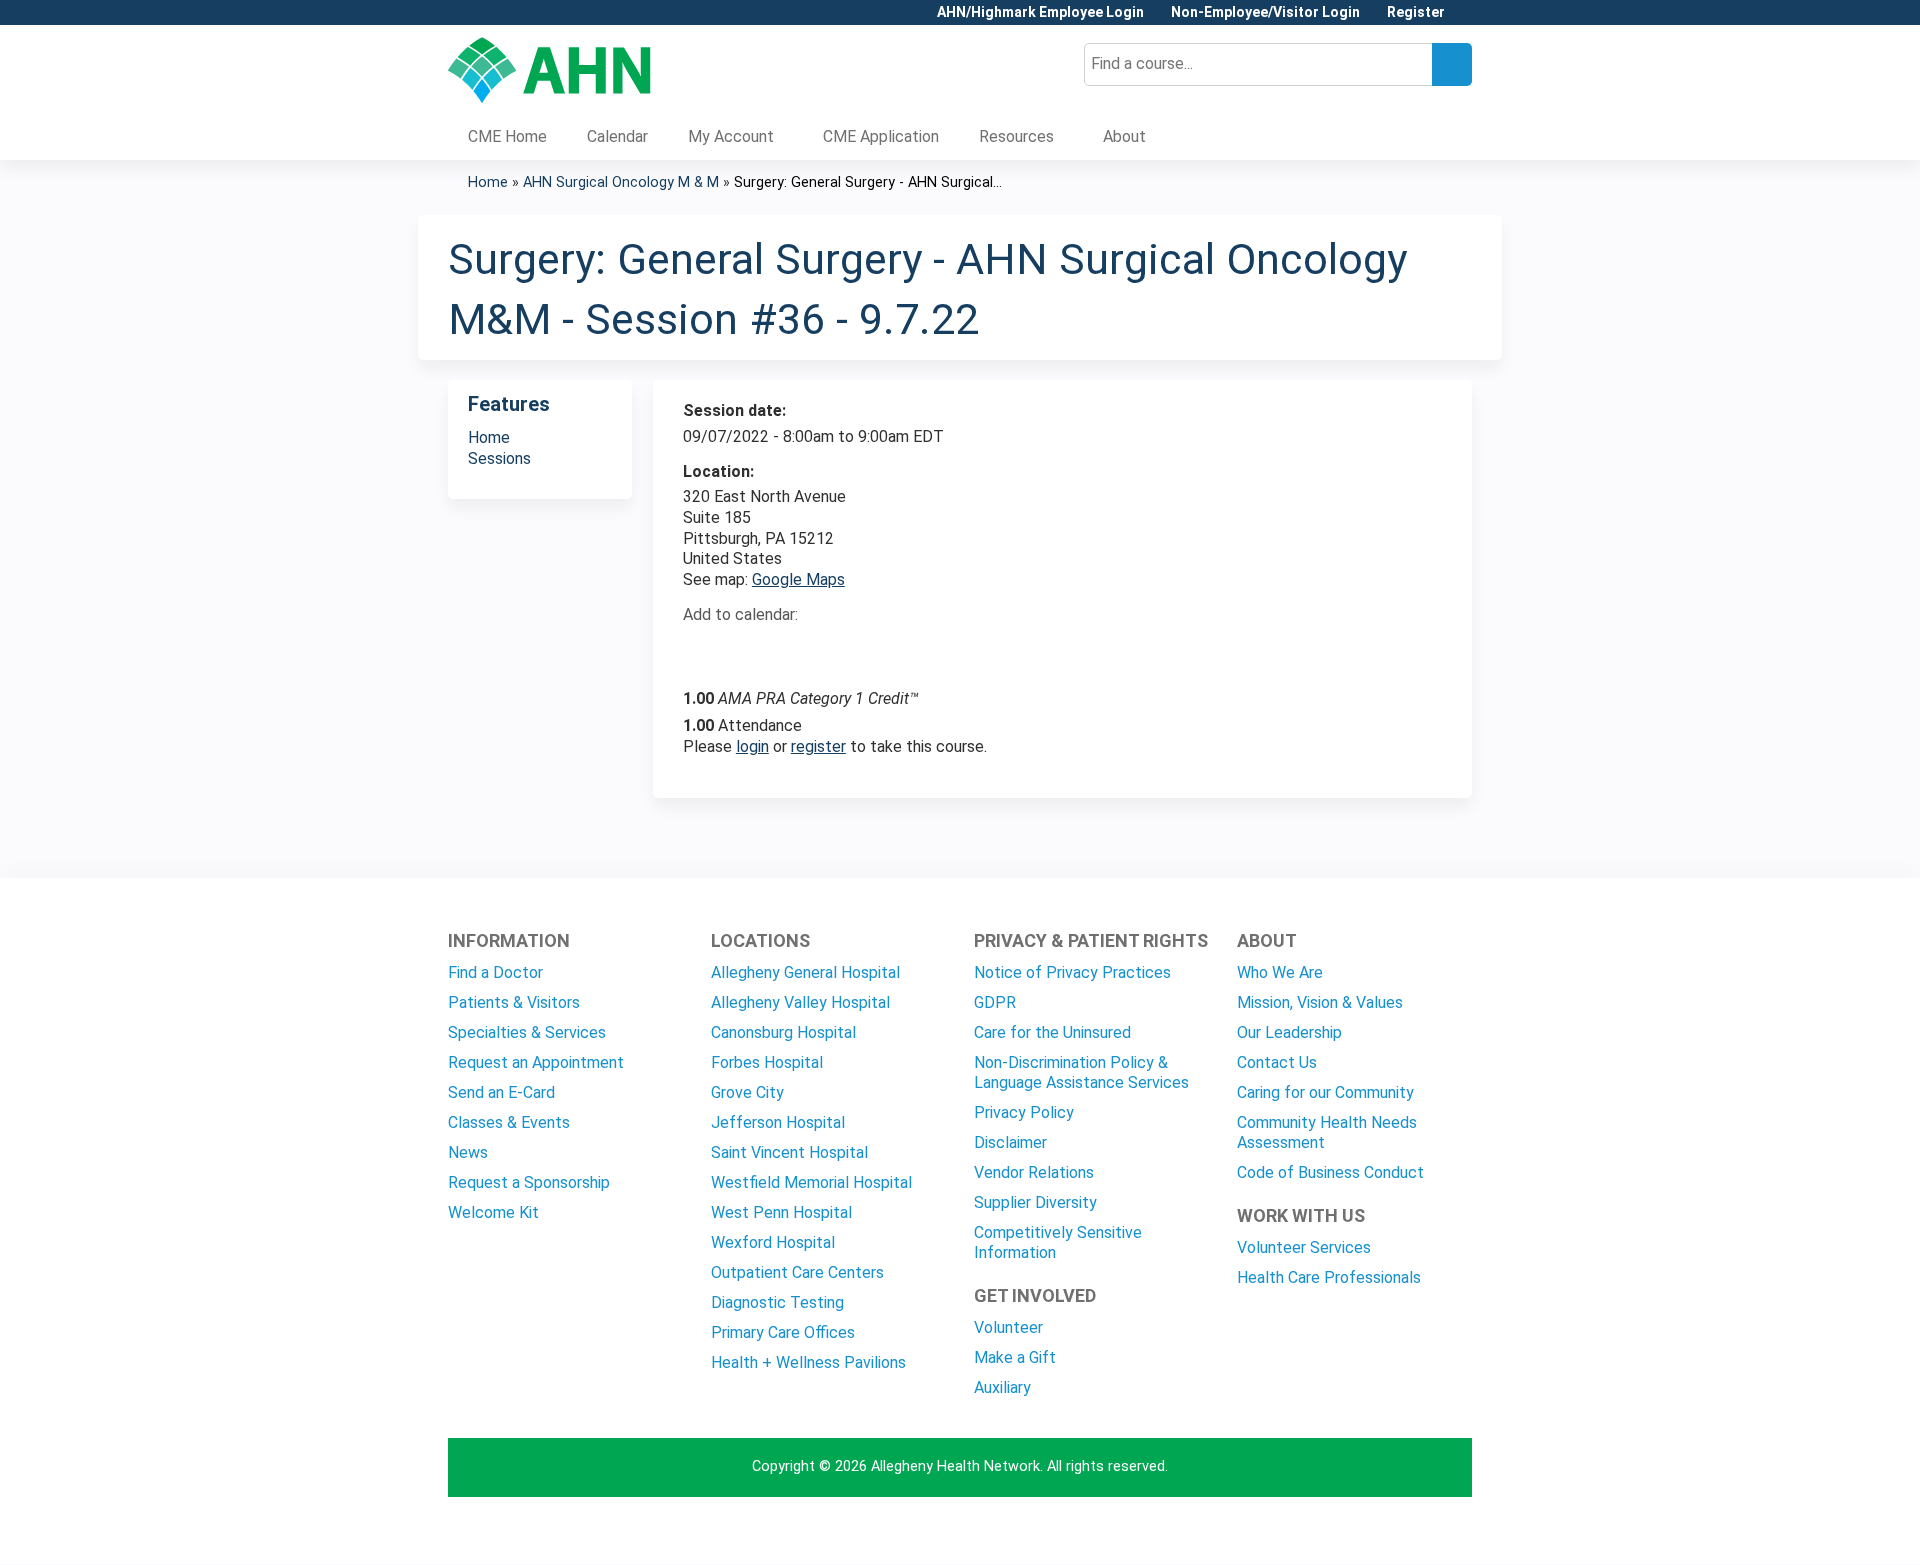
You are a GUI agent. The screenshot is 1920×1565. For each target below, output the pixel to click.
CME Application (881, 136)
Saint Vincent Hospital (789, 1152)
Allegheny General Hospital (805, 972)
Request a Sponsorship (529, 1182)
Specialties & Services (527, 1032)
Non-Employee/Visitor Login (1265, 12)
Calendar (617, 136)
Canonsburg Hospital (783, 1032)
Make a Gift (1015, 1357)
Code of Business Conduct (1330, 1172)
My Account (731, 136)
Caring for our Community (1325, 1092)
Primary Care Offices (783, 1332)
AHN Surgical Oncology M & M (621, 182)
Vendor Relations (1034, 1172)
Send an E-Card (501, 1092)
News (468, 1152)
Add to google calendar (703, 650)
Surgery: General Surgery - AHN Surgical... (868, 182)
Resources (1016, 136)
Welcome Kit (493, 1212)
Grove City (747, 1092)
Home (488, 182)
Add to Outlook (841, 650)
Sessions (499, 458)
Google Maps (798, 579)
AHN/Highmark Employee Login (1040, 12)
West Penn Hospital (781, 1212)
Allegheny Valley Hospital (800, 1002)
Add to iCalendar (793, 649)
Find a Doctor (495, 972)
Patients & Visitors (514, 1002)
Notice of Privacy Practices (1072, 972)
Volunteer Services (1304, 1247)
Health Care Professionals (1329, 1277)
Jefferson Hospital (778, 1122)
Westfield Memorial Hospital (811, 1182)
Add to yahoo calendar (748, 650)
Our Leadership (1289, 1032)
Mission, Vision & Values (1320, 1002)
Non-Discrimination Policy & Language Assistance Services (1081, 1072)
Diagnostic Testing (777, 1302)
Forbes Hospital (767, 1062)
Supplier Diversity (1035, 1202)
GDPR (995, 1002)
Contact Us (1277, 1062)
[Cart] (1466, 19)
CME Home (507, 136)
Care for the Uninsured (1052, 1032)
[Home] (549, 70)
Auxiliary (1002, 1387)
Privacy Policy (1024, 1112)
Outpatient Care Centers (797, 1272)
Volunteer (1008, 1327)
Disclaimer (1010, 1142)
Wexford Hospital (773, 1242)
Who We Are (1280, 972)
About (1124, 136)
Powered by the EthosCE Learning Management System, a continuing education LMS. (1401, 1531)
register (818, 746)
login (752, 746)
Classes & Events (509, 1122)
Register (1416, 12)
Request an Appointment (536, 1062)
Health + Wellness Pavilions (808, 1362)
